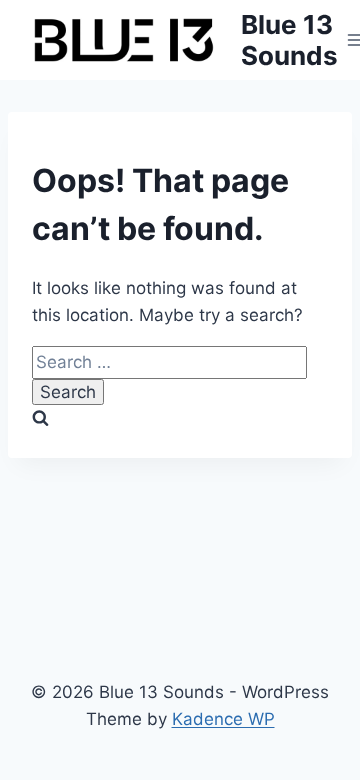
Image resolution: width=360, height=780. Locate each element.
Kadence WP (223, 719)
